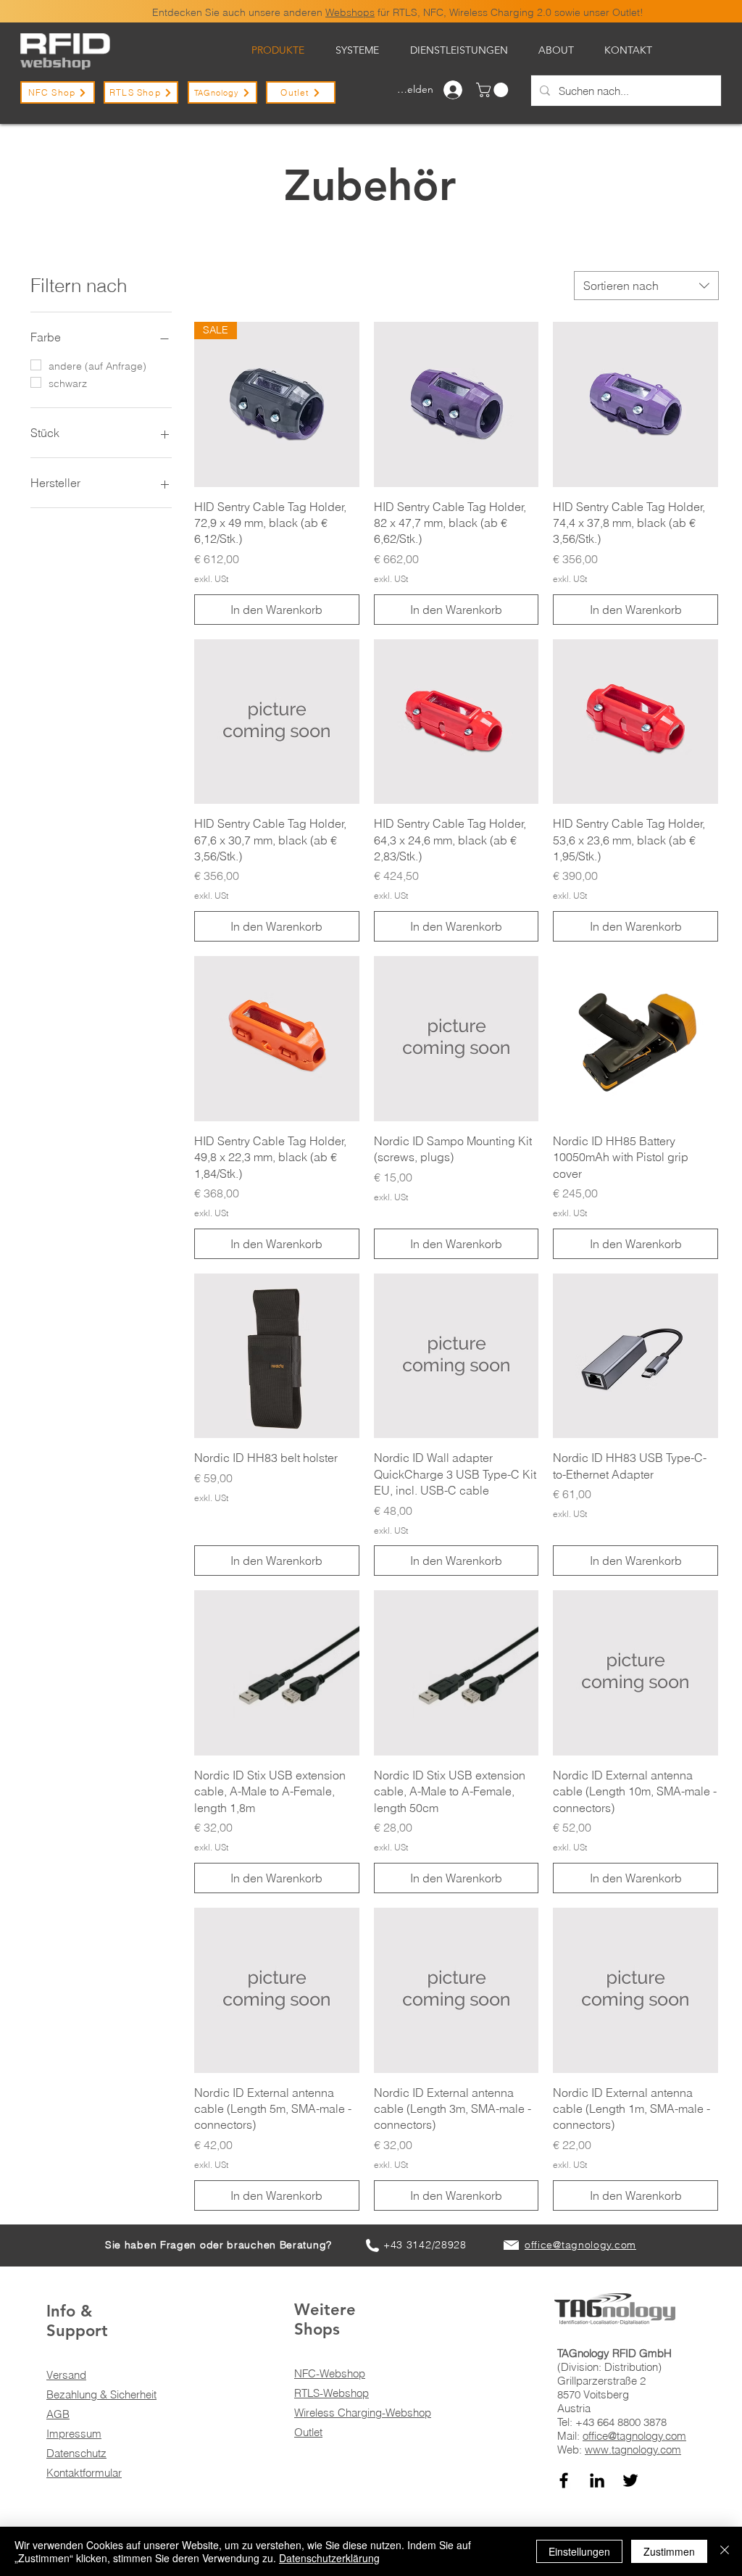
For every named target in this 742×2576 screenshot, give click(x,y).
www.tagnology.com (633, 2450)
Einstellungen (579, 2551)
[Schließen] (725, 2551)
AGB (58, 2414)
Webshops (350, 12)
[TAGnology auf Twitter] (630, 2480)
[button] (494, 90)
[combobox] (646, 286)
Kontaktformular (84, 2473)
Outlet (308, 2432)
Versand (66, 2375)
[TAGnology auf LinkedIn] (597, 2480)
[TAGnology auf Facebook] (564, 2480)
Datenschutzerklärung (329, 2558)
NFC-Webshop (330, 2373)
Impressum (74, 2434)
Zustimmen (669, 2551)
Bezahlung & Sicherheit (101, 2394)
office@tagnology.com (634, 2436)
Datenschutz (76, 2453)
